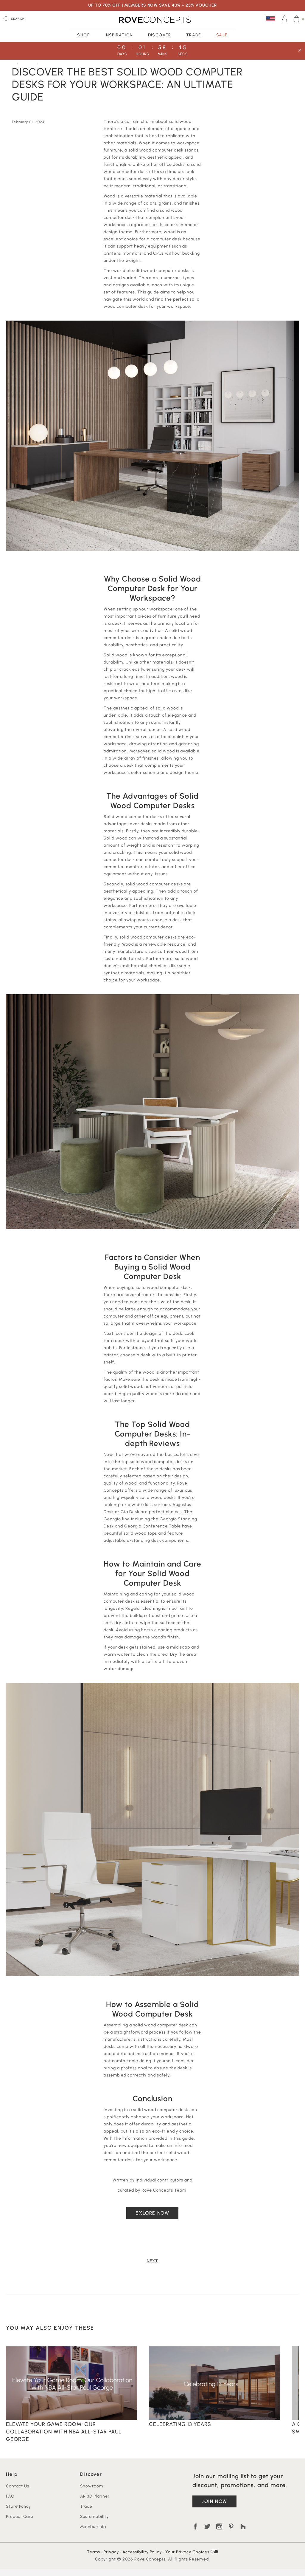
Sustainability (95, 2517)
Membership (93, 2527)
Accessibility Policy (142, 2552)
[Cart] (297, 20)
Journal (28, 63)
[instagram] (219, 2526)
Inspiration (119, 35)
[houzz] (243, 2526)
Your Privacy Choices (188, 2552)
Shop (83, 35)
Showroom (92, 2486)
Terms (94, 2552)
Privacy (111, 2552)
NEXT (153, 2261)
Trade (194, 35)
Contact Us (18, 2486)
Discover (160, 35)
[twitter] (207, 2526)
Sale (222, 35)
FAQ (10, 2496)
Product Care (20, 2517)
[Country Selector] (270, 19)
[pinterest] (231, 2526)
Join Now (214, 2501)
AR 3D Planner (95, 2496)
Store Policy (18, 2506)
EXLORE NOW (152, 2213)
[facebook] (195, 2526)
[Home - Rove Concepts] (152, 20)
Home (11, 63)
